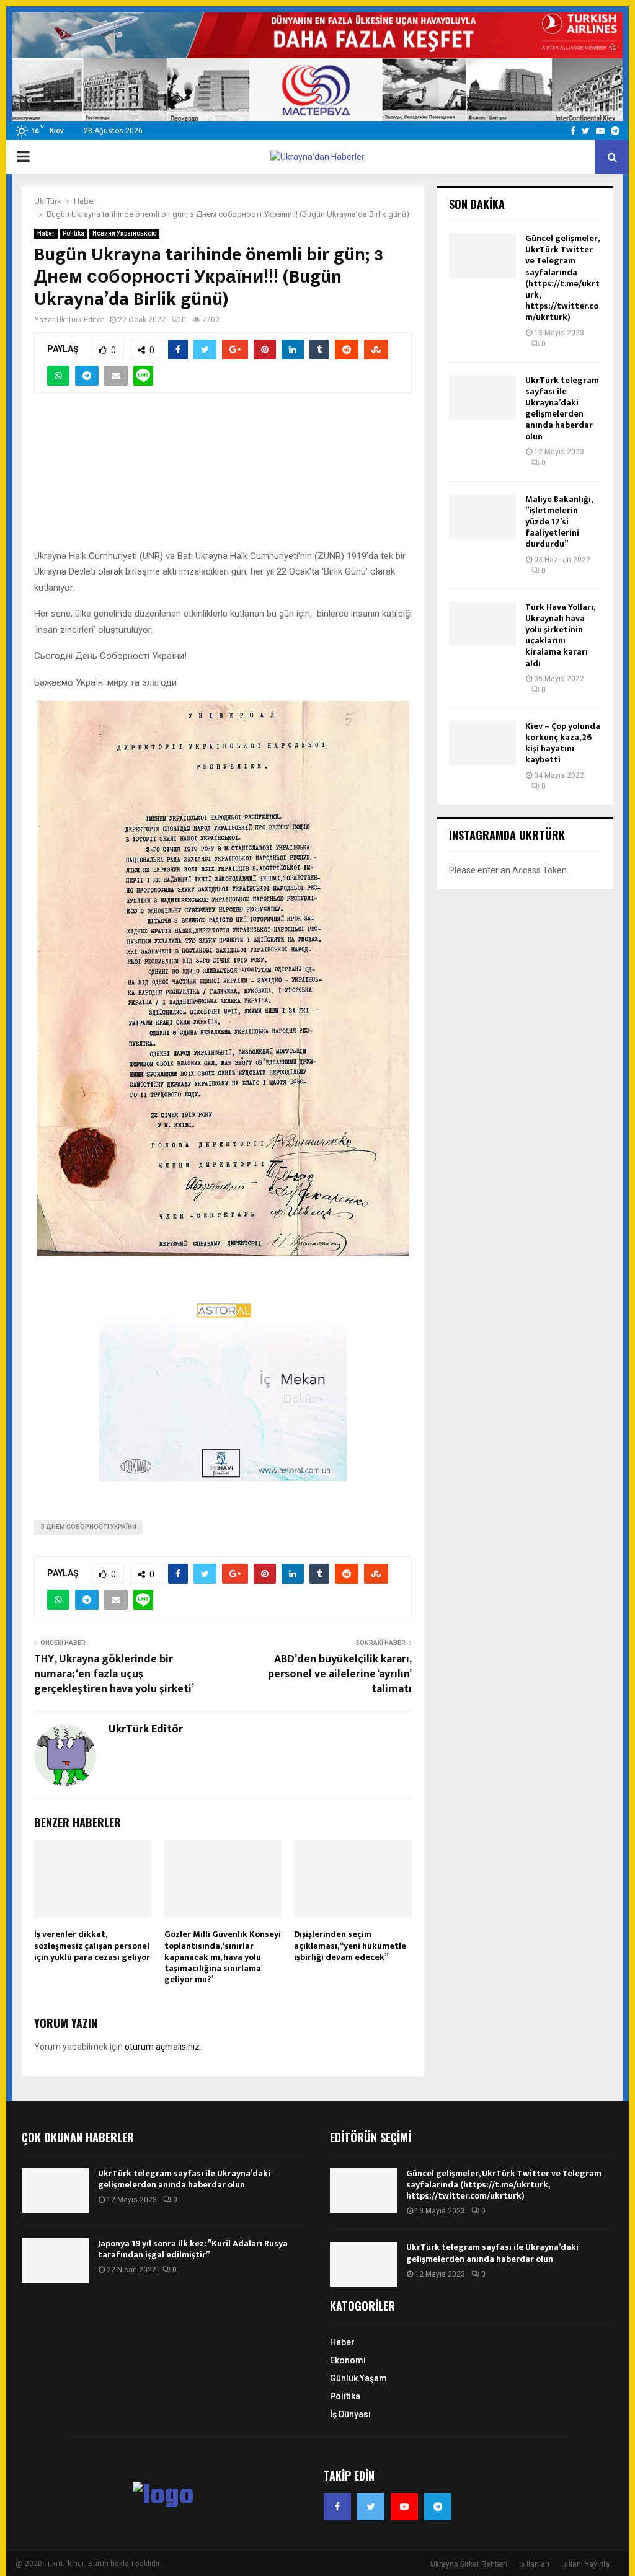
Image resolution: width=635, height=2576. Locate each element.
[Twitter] (371, 2507)
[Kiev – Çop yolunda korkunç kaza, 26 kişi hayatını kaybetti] (482, 743)
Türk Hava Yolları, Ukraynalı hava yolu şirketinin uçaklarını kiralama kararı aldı (560, 635)
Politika (73, 233)
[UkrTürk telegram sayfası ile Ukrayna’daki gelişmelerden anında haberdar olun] (482, 397)
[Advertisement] (223, 478)
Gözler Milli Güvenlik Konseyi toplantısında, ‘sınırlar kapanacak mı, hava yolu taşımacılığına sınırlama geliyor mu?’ (223, 1957)
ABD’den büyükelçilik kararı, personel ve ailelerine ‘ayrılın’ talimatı (340, 1674)
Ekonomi (348, 2360)
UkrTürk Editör (80, 320)
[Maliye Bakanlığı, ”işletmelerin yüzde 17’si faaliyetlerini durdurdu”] (482, 516)
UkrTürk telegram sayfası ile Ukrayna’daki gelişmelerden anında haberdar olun (562, 408)
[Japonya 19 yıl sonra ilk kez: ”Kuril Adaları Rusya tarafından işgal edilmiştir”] (55, 2261)
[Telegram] (438, 2507)
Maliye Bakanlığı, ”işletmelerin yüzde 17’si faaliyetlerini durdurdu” (559, 522)
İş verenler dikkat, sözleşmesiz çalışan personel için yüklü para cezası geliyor (92, 1945)
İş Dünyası (350, 2414)
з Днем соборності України (88, 1527)
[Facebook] (337, 2507)
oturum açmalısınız (162, 2047)
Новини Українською (124, 233)
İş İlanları (534, 2564)
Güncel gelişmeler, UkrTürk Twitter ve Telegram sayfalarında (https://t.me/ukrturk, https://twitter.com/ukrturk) (562, 278)
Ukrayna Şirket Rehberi (469, 2564)
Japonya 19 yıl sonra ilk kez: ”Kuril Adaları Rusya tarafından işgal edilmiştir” (193, 2249)
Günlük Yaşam (358, 2378)
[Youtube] (404, 2507)
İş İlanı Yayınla (585, 2564)
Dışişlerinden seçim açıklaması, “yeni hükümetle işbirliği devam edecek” (350, 1945)
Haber (46, 233)
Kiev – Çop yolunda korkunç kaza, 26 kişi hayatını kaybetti (563, 743)
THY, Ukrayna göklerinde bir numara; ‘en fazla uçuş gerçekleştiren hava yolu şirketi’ (114, 1674)
